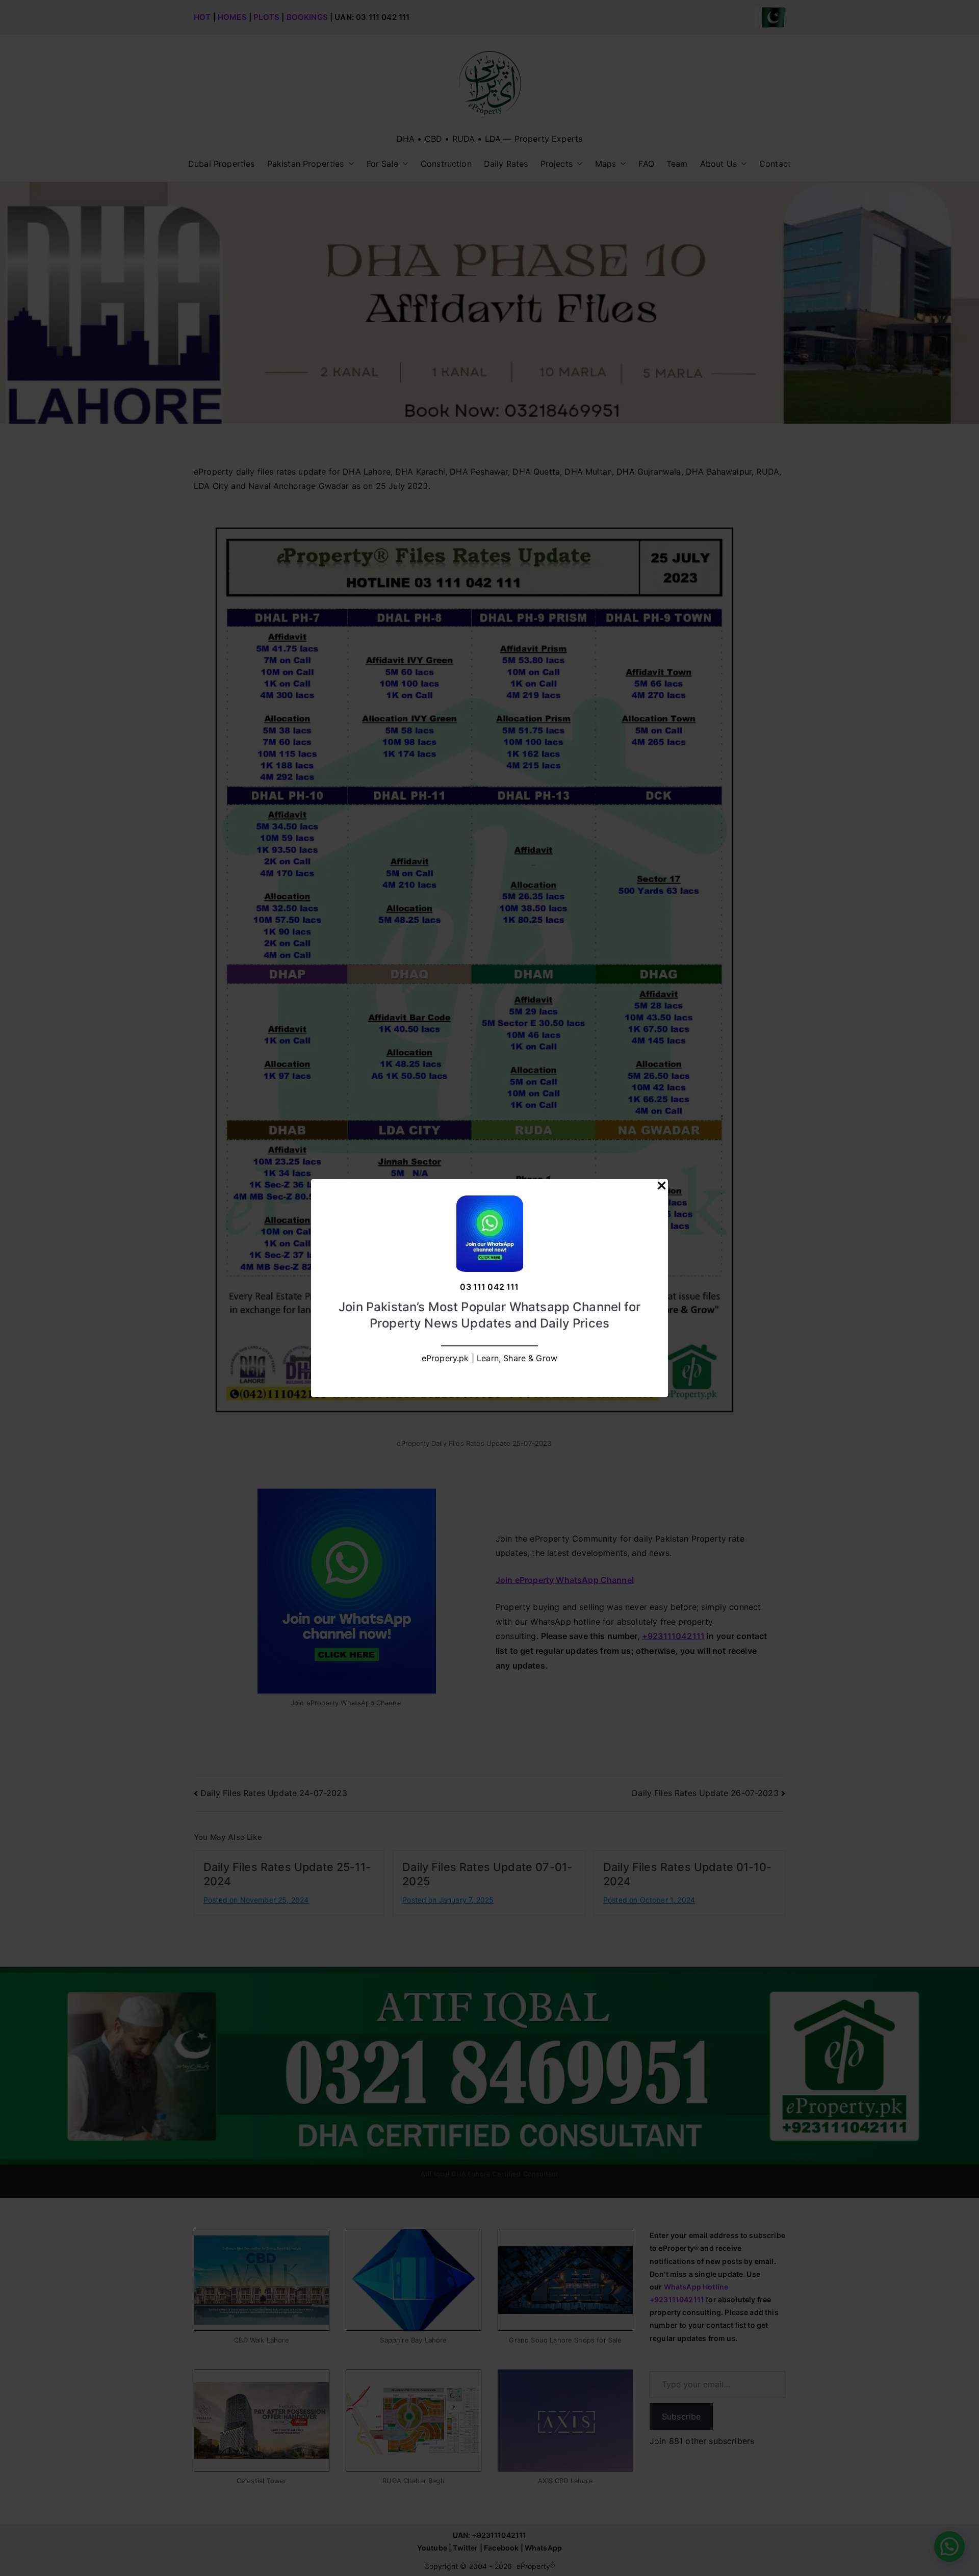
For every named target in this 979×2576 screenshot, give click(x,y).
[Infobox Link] (489, 1288)
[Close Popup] (662, 1188)
